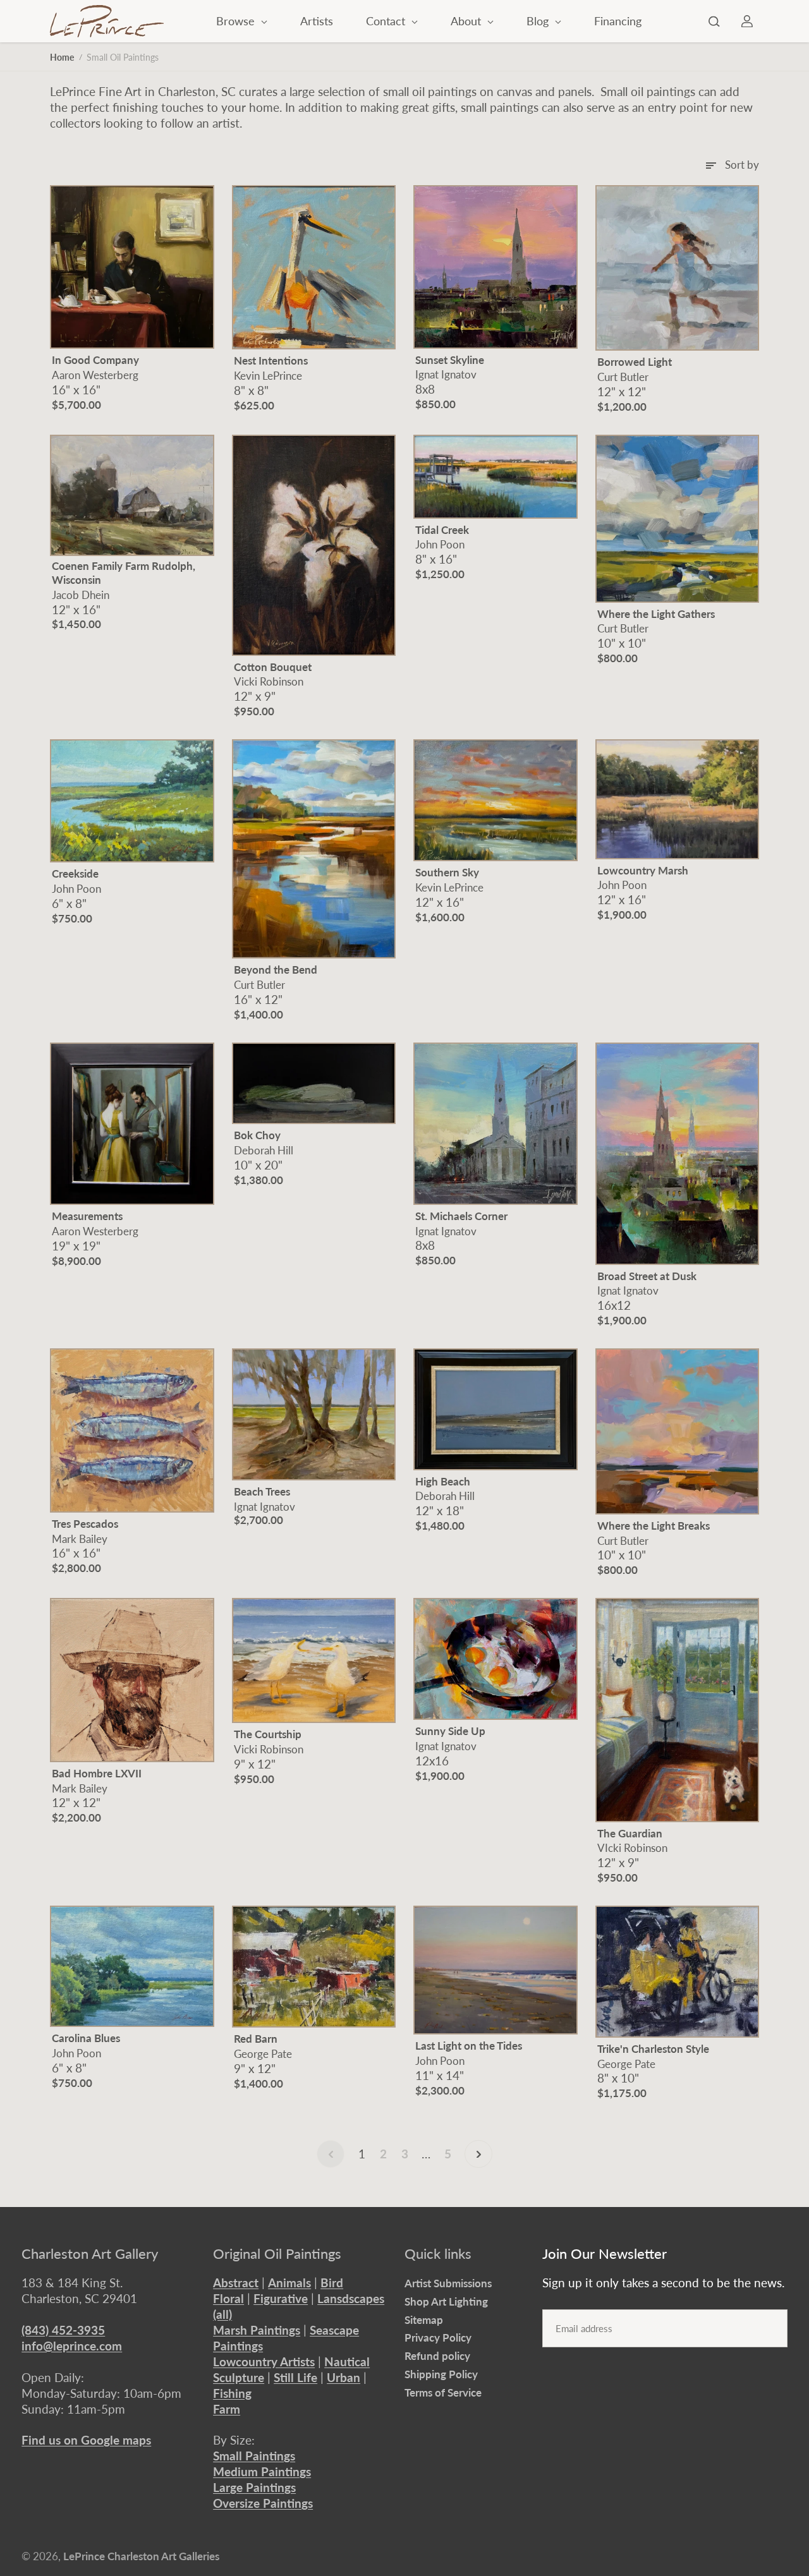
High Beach (443, 1481)
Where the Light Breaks (654, 1526)
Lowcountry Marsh (643, 870)
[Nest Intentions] (314, 267)
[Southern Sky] (496, 800)
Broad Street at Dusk (647, 1276)
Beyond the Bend (276, 970)
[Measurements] (132, 1124)
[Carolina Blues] (132, 1966)
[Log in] (747, 21)
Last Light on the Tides (469, 2046)
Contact (387, 21)
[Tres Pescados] (132, 1430)
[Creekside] (132, 801)
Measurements (87, 1216)
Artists (317, 21)
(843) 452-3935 (63, 2330)
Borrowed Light (635, 362)
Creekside (75, 874)
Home (62, 57)
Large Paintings (254, 2487)
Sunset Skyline (450, 360)
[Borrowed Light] (678, 268)
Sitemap (424, 2320)
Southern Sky (447, 872)
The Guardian (630, 1833)
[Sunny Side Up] (496, 1659)
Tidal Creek (442, 530)
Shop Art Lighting (446, 2301)
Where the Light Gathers (656, 614)
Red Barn (256, 2039)
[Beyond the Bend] (314, 849)
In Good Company (95, 360)
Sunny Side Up (450, 1731)
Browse (237, 21)
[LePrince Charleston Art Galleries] (107, 21)
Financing (618, 21)
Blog (539, 21)
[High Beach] (496, 1409)
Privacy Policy (438, 2337)
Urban (344, 2377)
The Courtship (268, 1734)
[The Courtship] (314, 1660)
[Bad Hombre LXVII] (132, 1680)
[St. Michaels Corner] (496, 1124)
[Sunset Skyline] (496, 267)
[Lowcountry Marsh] (678, 799)
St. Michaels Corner (461, 1216)
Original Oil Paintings (277, 2254)
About (467, 21)
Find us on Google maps (86, 2440)
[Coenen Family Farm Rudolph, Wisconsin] (132, 495)
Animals (289, 2283)
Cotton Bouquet (273, 667)
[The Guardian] (678, 1710)
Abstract (236, 2283)
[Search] (714, 21)
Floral (228, 2298)
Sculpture (239, 2377)
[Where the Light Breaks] (678, 1431)
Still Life (295, 2377)
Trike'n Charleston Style (653, 2049)
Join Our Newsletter (605, 2254)
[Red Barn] (314, 1967)
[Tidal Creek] (496, 477)
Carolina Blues (86, 2038)
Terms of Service (443, 2392)
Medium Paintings (262, 2471)
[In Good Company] (132, 267)
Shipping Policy (441, 2374)
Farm (227, 2409)
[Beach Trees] (314, 1414)
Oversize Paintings (263, 2503)
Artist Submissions (448, 2283)
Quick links (438, 2254)
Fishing (232, 2393)
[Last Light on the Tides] (496, 1970)
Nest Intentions (271, 360)
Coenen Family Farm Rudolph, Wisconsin (124, 573)
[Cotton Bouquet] (314, 545)
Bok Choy (257, 1135)
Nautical (347, 2361)
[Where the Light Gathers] (678, 519)
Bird (332, 2283)
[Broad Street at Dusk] (678, 1154)
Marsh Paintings (257, 2330)
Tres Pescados (85, 1524)
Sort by (742, 165)
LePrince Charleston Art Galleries (141, 2556)
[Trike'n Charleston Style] (678, 1972)
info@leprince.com (72, 2346)
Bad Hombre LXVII (97, 1773)
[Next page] (478, 2154)
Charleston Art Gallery (90, 2254)
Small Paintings (254, 2456)
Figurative (281, 2298)
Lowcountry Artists (264, 2361)
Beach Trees (262, 1491)
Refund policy (437, 2356)
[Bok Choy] (314, 1083)
